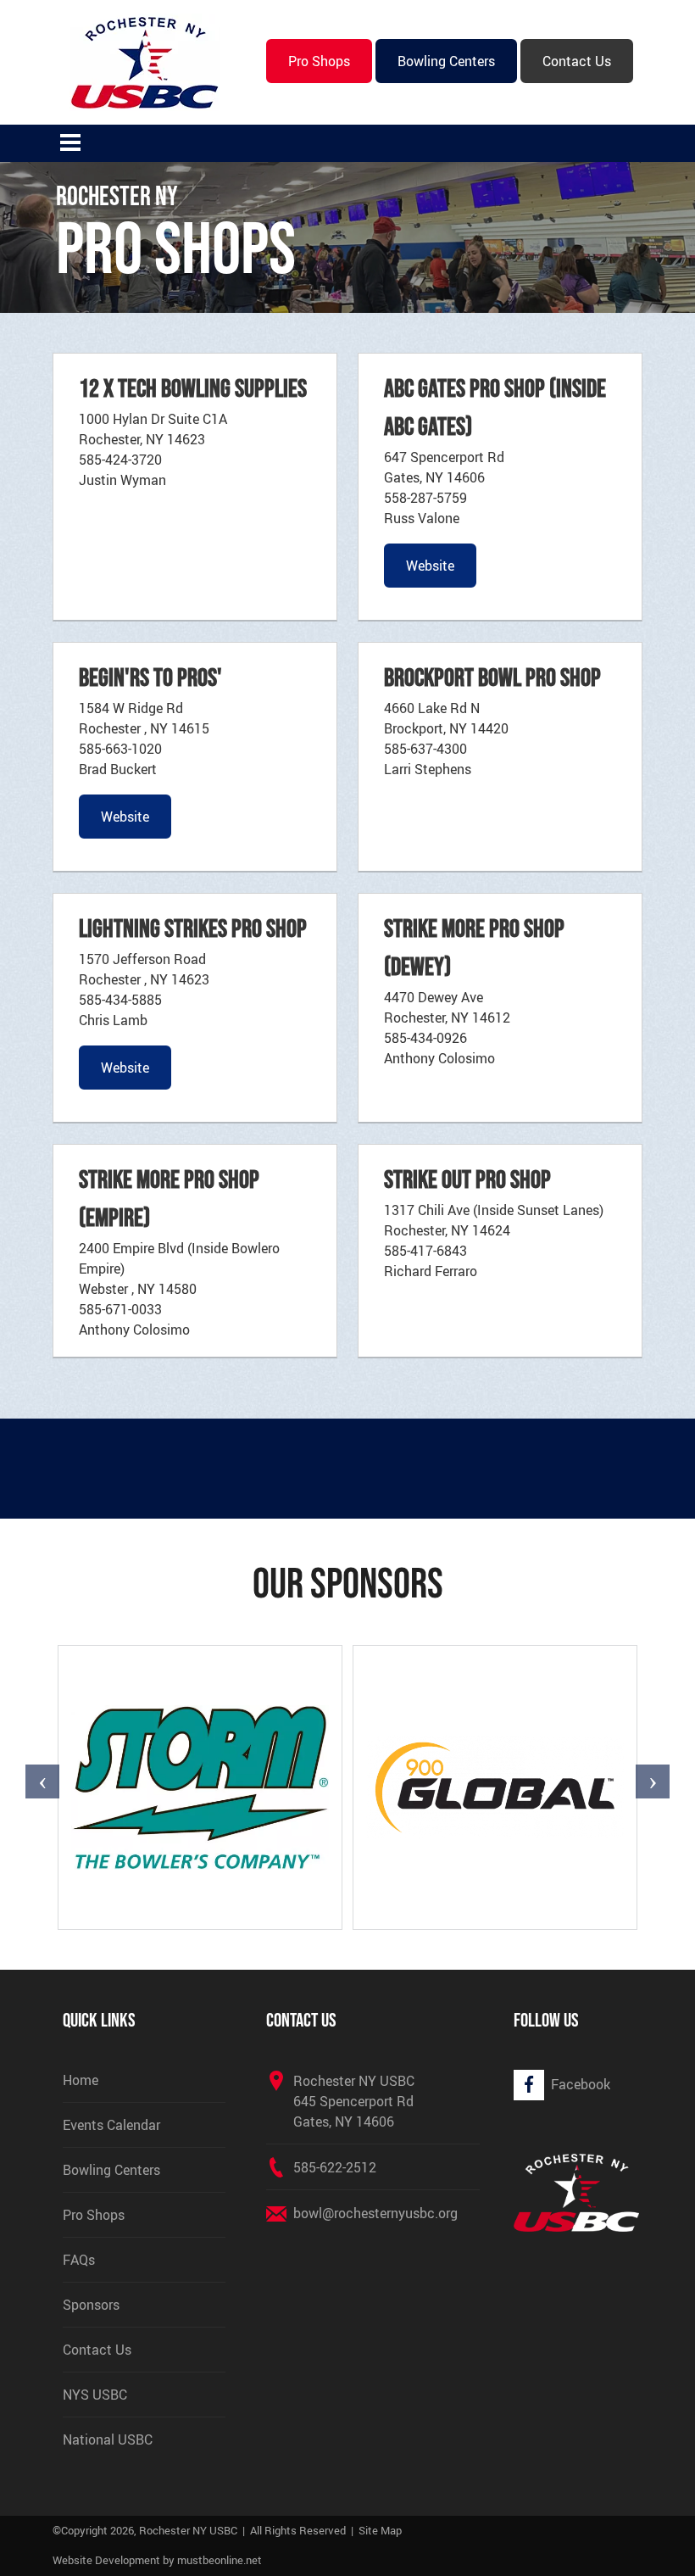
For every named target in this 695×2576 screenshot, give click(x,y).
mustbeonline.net (220, 2560)
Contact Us (577, 61)
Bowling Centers (446, 61)
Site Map (380, 2530)
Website (430, 566)
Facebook (581, 2084)
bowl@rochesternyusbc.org (375, 2213)
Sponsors (91, 2305)
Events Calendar (111, 2125)
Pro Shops (319, 61)
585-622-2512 (335, 2167)
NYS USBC (95, 2395)
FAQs (79, 2260)
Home (81, 2080)
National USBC (108, 2439)
